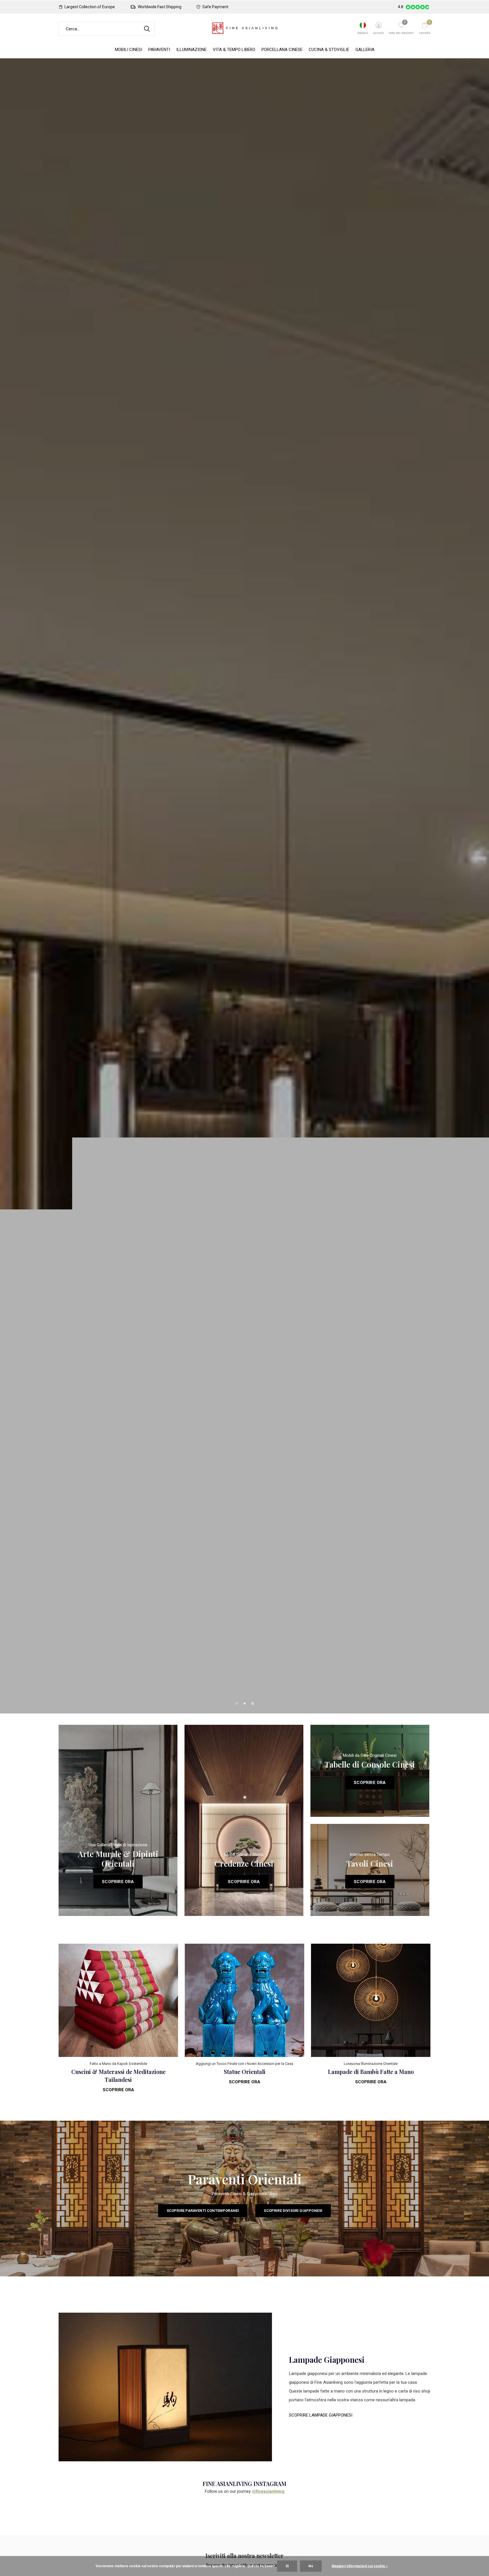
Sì (287, 2566)
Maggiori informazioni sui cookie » (360, 2566)
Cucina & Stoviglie (329, 50)
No (311, 2566)
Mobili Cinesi (128, 50)
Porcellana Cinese (282, 50)
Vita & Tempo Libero (234, 50)
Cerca (147, 29)
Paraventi (159, 50)
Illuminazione (191, 50)
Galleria (365, 50)
